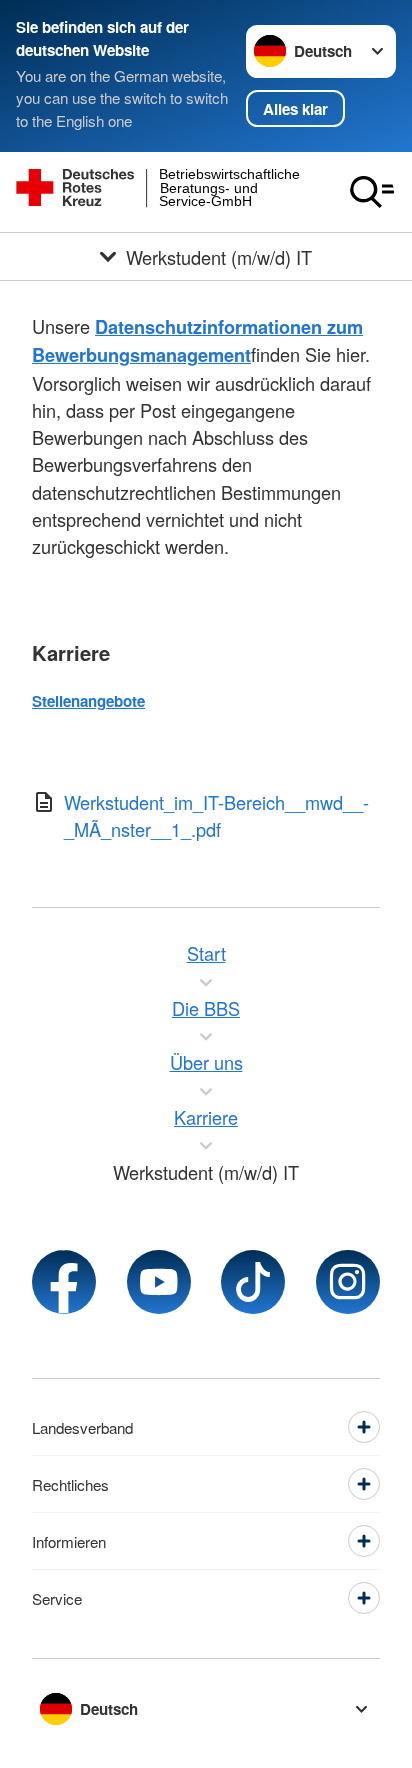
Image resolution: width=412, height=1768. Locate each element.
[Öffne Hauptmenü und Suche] (372, 192)
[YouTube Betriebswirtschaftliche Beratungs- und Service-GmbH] (159, 1282)
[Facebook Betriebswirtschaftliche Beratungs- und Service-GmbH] (64, 1282)
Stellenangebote (88, 701)
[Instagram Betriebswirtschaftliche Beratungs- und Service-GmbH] (348, 1282)
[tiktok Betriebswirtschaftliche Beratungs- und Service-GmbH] (253, 1282)
